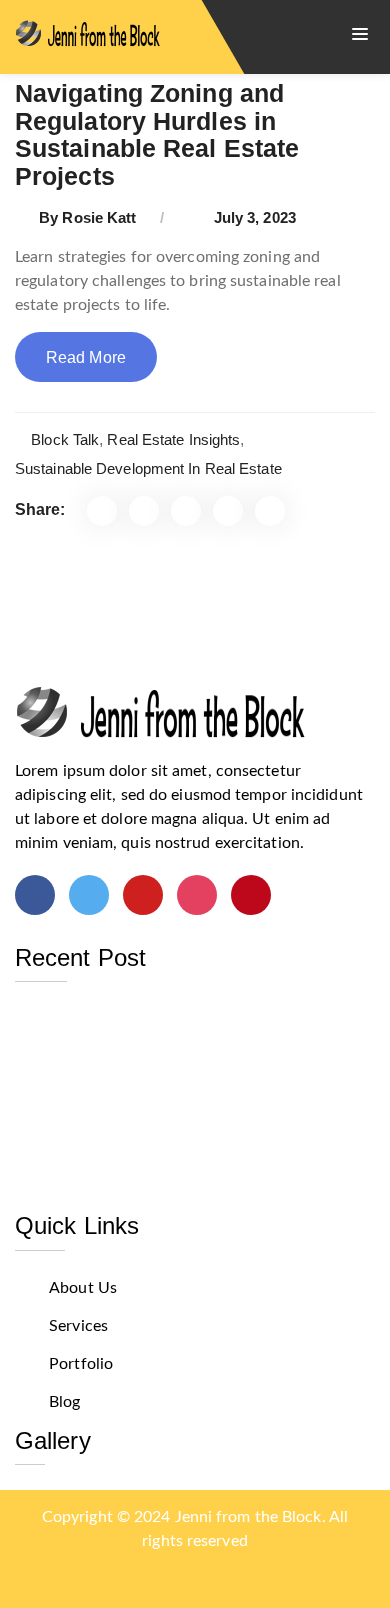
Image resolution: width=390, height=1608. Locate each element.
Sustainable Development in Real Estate (148, 468)
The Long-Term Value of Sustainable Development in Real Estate (155, 1130)
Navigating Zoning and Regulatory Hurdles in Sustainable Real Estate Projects (157, 134)
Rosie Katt (99, 217)
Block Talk (65, 439)
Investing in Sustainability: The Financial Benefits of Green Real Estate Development (181, 1027)
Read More (86, 357)
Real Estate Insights (173, 439)
